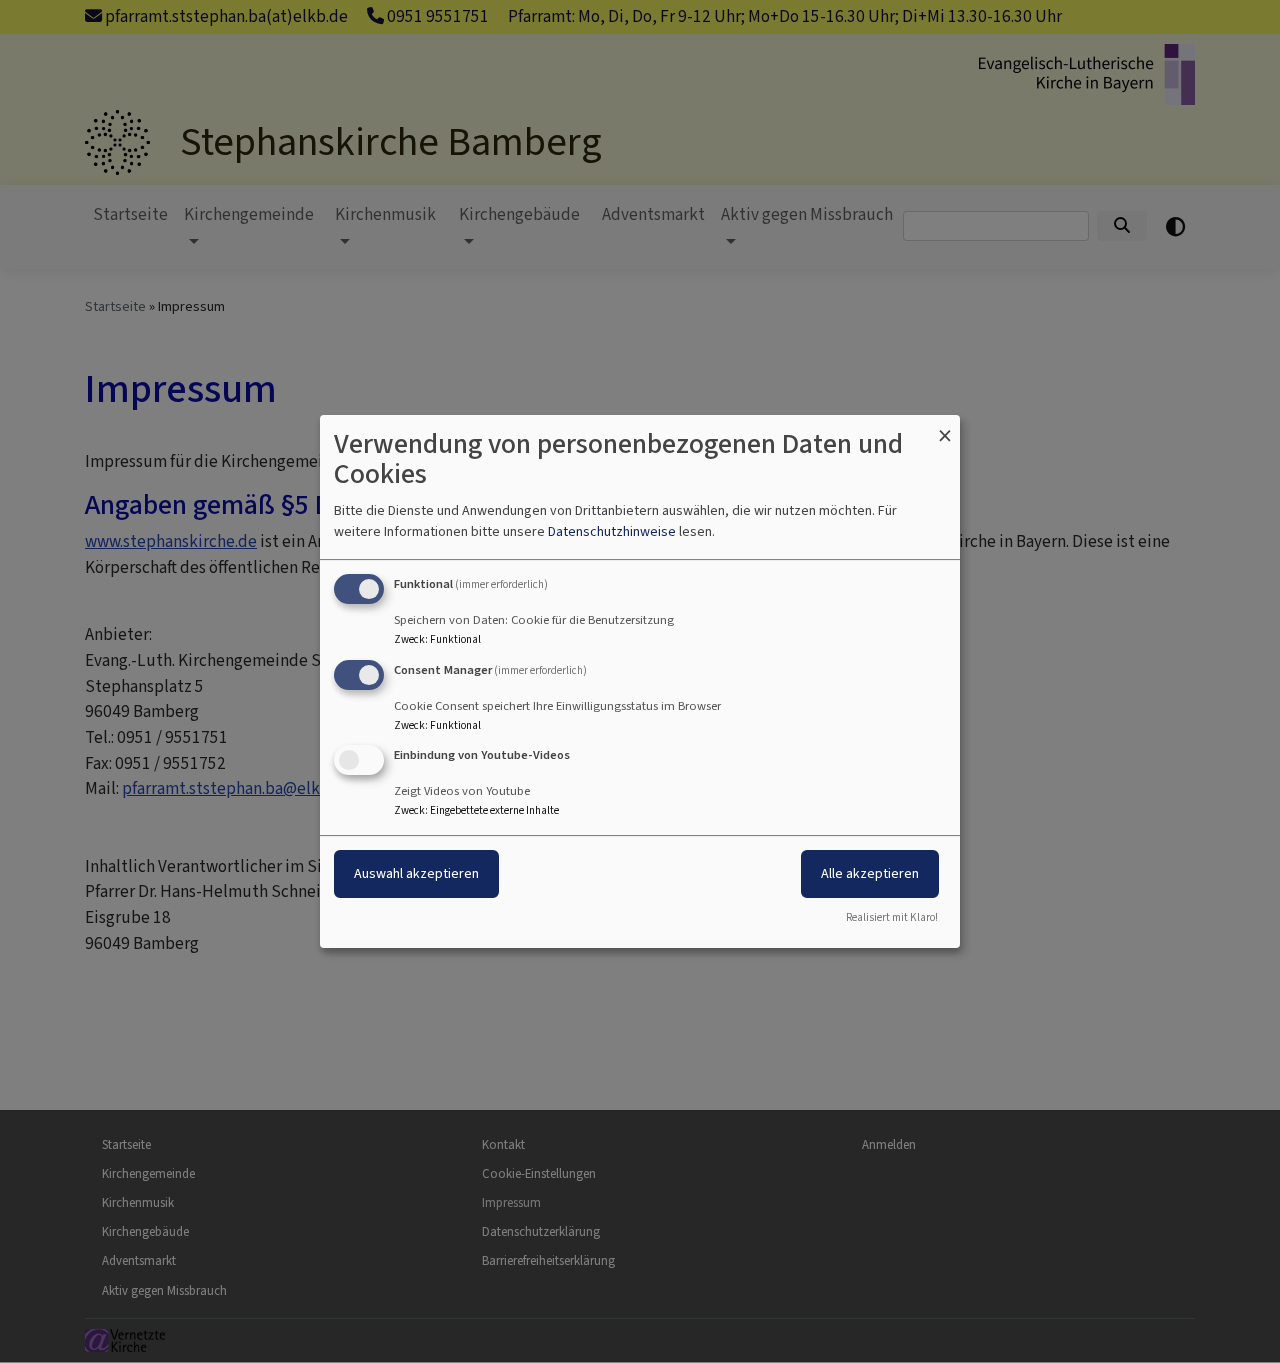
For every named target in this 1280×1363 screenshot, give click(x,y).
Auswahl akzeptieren (416, 874)
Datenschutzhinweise (612, 531)
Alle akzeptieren (870, 874)
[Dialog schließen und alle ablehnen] (945, 427)
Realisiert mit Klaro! (892, 917)
